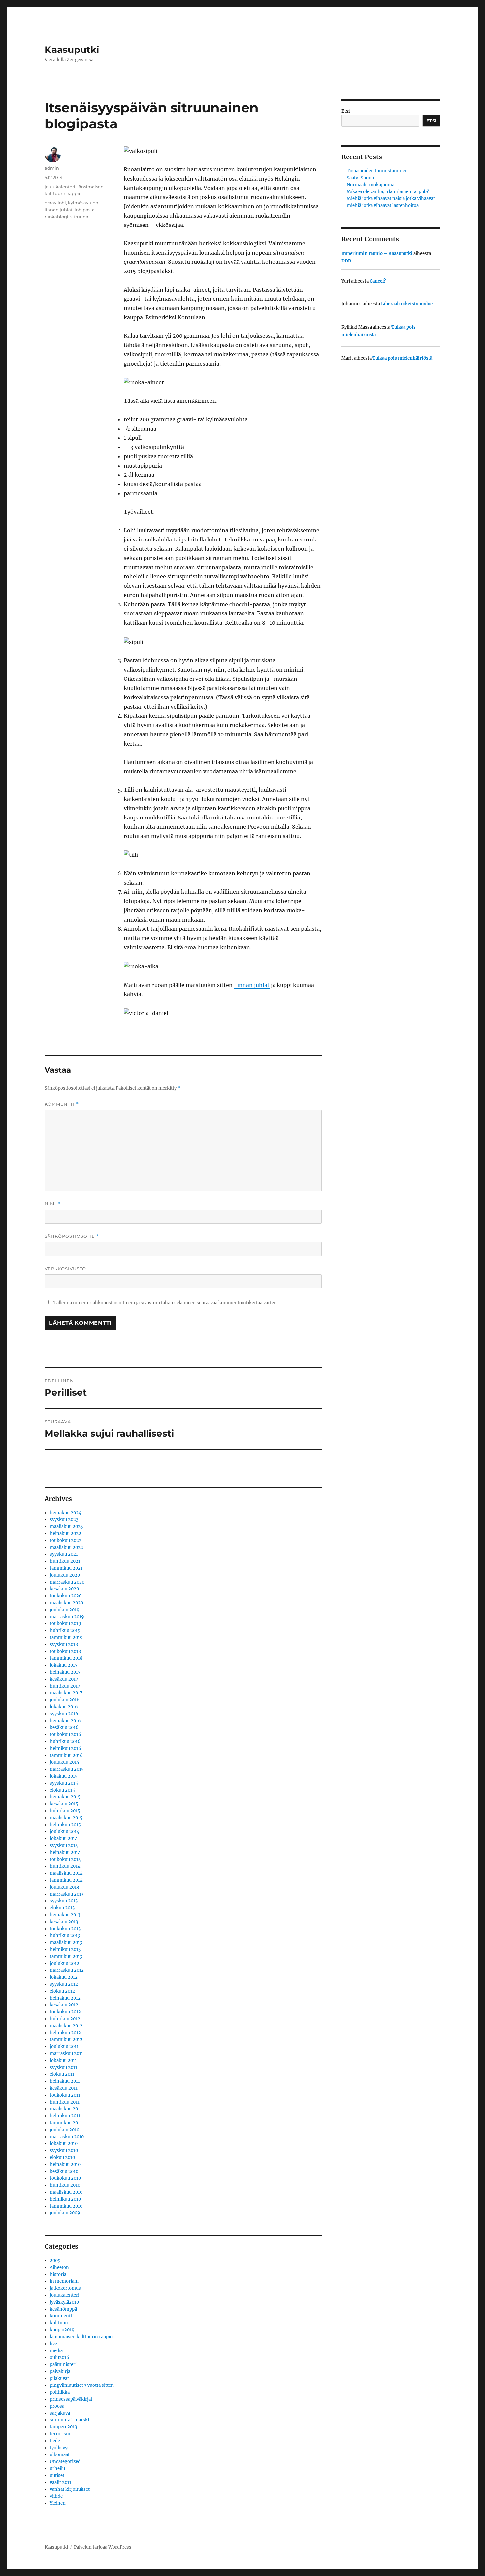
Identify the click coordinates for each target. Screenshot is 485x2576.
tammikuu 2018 (66, 1658)
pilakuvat (59, 2378)
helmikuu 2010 (65, 2199)
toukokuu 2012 (65, 2012)
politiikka (60, 2392)
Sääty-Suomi (360, 178)
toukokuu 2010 (65, 2178)
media (56, 2351)
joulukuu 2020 (65, 1575)
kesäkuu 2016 (64, 1728)
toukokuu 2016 (65, 1735)
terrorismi (61, 2434)
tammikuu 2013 (66, 1956)
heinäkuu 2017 (65, 1672)
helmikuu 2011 (65, 2116)
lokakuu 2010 (64, 2144)
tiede (55, 2441)
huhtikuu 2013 (65, 1936)
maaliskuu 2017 (66, 1693)
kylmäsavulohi (84, 203)
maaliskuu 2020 (66, 1603)
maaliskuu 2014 (66, 1873)
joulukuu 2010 (65, 2130)
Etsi (346, 111)
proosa (57, 2406)
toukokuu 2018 (65, 1651)
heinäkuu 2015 (65, 1797)
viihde (56, 2496)
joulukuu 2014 (65, 1832)
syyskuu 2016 (64, 1714)
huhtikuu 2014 (65, 1866)
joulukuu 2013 (64, 1887)
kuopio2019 (62, 2330)
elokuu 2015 (62, 1790)
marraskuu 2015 (67, 1769)
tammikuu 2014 (66, 1880)
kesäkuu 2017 (64, 1679)
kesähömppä (63, 2309)
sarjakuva (60, 2413)
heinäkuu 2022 (65, 1533)
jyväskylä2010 (64, 2302)
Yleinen (58, 2503)
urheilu (57, 2469)
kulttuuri (59, 2323)
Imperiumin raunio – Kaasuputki (377, 253)
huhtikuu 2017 (65, 1686)
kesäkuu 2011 (64, 2088)
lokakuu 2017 (64, 1665)
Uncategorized (65, 2462)
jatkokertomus (65, 2288)
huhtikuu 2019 (65, 1631)
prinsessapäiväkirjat (71, 2399)
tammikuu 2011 (66, 2123)
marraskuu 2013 (67, 1894)
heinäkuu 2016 (65, 1721)
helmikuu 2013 (65, 1949)
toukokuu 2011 (65, 2095)
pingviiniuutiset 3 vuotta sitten (82, 2385)
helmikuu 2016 (65, 1748)
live (53, 2344)
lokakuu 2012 (64, 1977)
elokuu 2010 (62, 2158)
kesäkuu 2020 (64, 1589)
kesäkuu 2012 (64, 2005)
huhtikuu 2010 (65, 2185)
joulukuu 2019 (65, 1610)
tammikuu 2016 (66, 1755)
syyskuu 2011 (64, 2067)
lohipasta (85, 210)
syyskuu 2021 (64, 1554)
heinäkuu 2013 (65, 1915)
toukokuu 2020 (66, 1596)
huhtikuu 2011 (65, 2102)
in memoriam (64, 2281)
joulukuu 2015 (65, 1762)
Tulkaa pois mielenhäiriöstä (402, 358)
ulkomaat (60, 2455)
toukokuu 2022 (66, 1540)
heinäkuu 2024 (65, 1513)
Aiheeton (59, 2267)
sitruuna (79, 217)
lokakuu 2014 (64, 1839)
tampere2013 (63, 2427)
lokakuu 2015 (64, 1776)
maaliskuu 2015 (66, 1818)
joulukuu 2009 (65, 2213)
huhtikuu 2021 (65, 1561)
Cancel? (378, 281)
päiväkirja (60, 2371)
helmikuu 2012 (65, 2033)
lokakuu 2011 (63, 2060)
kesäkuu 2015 (64, 1804)
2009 (55, 2261)
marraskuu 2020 (67, 1582)
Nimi (52, 1204)
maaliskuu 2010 (66, 2192)
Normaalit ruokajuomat (371, 185)
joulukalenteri (60, 187)
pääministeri (63, 2365)
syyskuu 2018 (64, 1644)
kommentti (62, 2316)
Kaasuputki (72, 50)
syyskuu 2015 (64, 1783)
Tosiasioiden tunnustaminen (377, 171)
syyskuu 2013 (64, 1901)
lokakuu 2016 (64, 1707)
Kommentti (62, 1104)
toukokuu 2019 (65, 1624)
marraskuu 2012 (67, 1970)
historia (58, 2274)
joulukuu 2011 (64, 2047)
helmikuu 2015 (65, 1825)
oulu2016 (60, 2358)
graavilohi (55, 203)
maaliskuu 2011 (66, 2109)
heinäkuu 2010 (65, 2164)
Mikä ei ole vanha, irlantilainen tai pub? (388, 192)
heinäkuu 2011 (65, 2081)
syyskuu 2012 (64, 1984)
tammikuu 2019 (66, 1637)
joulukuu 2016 (65, 1700)
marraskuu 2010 (67, 2137)
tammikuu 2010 (66, 2206)
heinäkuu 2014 (65, 1852)
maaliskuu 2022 (66, 1547)
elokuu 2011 (62, 2074)
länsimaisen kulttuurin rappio (81, 2337)
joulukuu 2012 (65, 1963)
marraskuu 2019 (67, 1617)
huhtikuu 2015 (65, 1811)
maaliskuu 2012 (66, 2026)
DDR (346, 261)
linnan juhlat (59, 210)
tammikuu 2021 (66, 1568)
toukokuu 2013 (65, 1929)
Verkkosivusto (65, 1269)
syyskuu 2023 (64, 1520)
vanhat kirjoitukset (70, 2489)
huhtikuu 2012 (65, 2019)
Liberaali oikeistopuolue (407, 304)
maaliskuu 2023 (66, 1527)
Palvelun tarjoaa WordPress (103, 2547)
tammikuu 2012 (66, 2040)
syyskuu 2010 (64, 2151)
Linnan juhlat (252, 985)
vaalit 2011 (61, 2482)
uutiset (57, 2475)
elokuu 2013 (62, 1908)
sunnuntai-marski (69, 2420)
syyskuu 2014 (64, 1845)
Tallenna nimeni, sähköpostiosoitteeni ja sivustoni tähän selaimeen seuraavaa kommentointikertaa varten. (166, 1303)
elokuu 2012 (62, 1991)
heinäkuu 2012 (65, 1998)
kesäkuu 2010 (64, 2171)
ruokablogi (56, 217)
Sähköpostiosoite (72, 1236)
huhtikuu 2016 (65, 1741)
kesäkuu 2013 (64, 1922)
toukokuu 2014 (65, 1859)
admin (52, 168)
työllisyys (60, 2448)
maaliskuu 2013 (66, 1943)
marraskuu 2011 (66, 2054)
